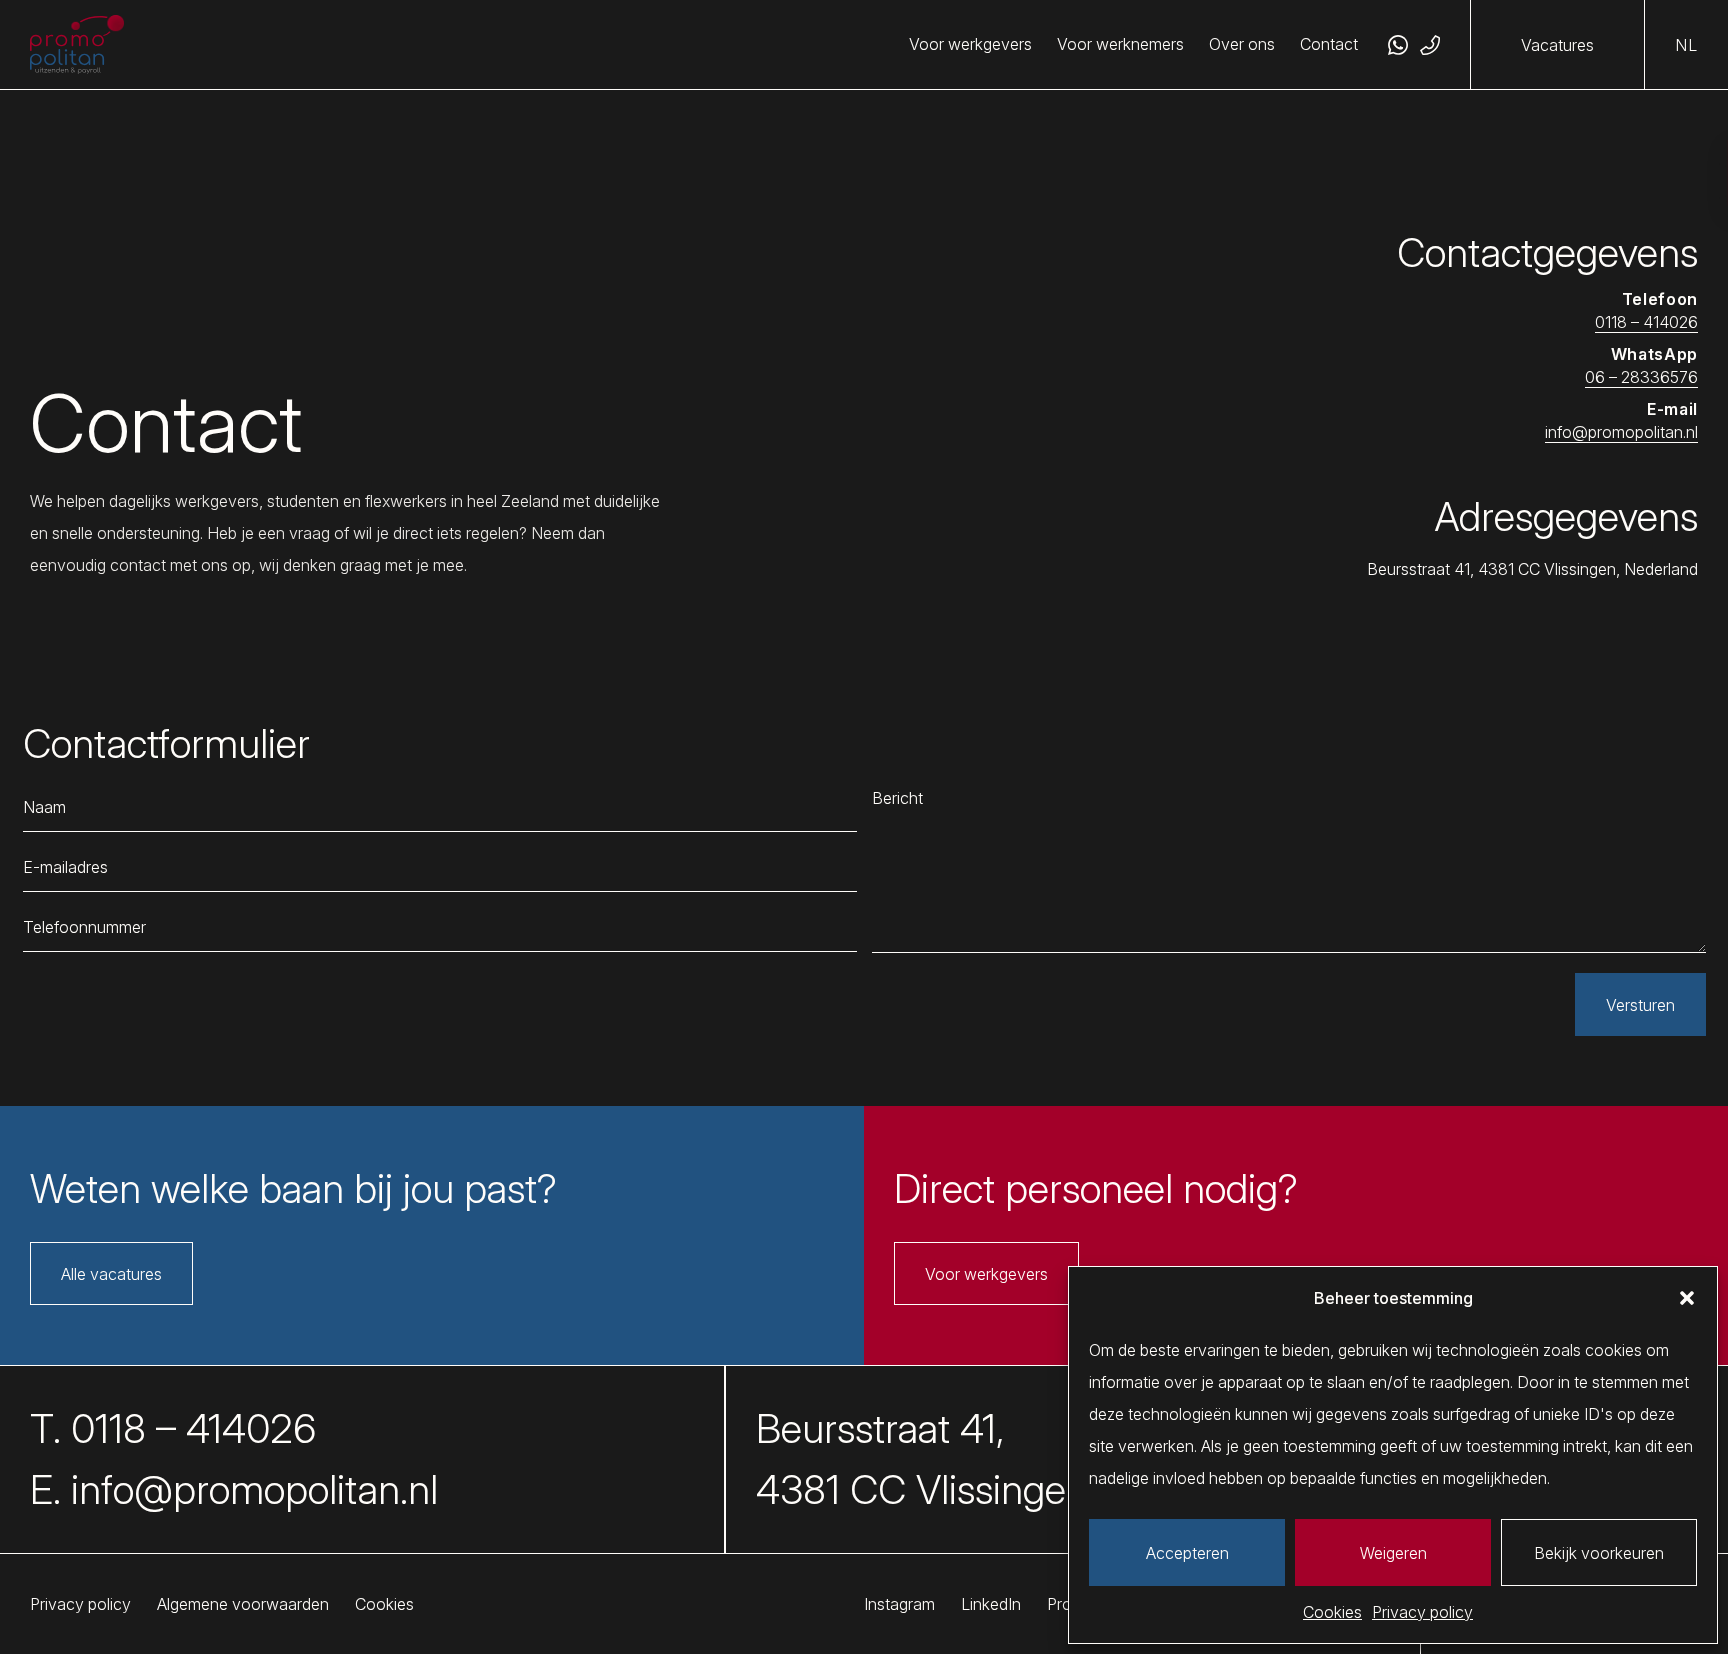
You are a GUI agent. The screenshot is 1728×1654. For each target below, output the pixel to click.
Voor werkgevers (970, 44)
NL (1686, 45)
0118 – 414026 (1646, 322)
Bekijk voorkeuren (1599, 1553)
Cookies (1332, 1612)
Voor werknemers (1120, 44)
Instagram (899, 1604)
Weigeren (1393, 1553)
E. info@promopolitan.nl (234, 1490)
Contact (1329, 44)
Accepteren (1187, 1553)
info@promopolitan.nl (1621, 432)
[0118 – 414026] (1430, 45)
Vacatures (1557, 45)
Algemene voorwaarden (243, 1604)
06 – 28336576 (1641, 377)
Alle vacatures (111, 1274)
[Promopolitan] (77, 45)
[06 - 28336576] (1398, 45)
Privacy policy (1422, 1612)
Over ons (1242, 44)
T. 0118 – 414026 (173, 1429)
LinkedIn (991, 1604)
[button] (1687, 1298)
